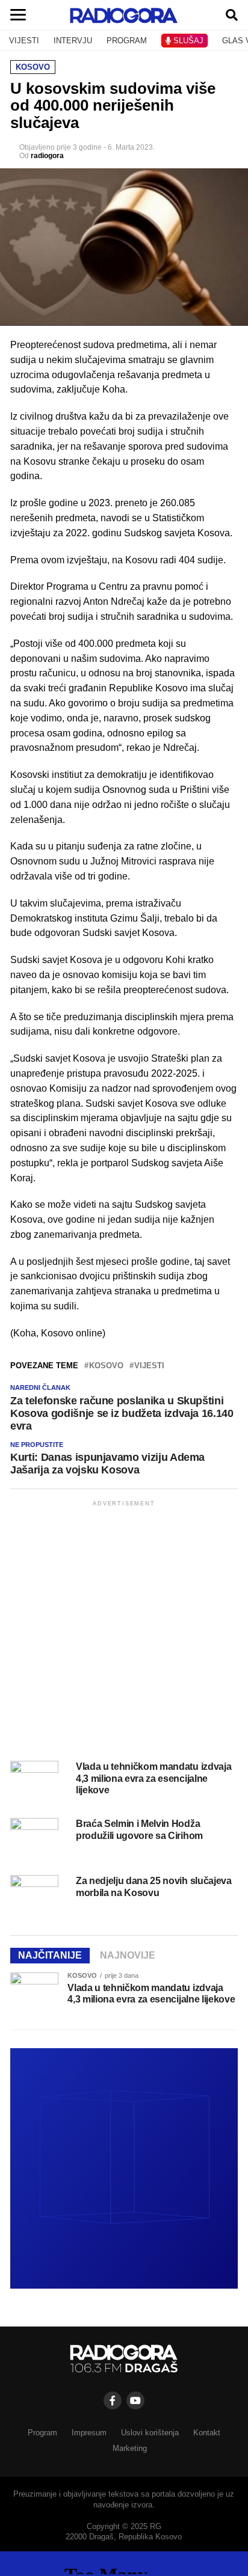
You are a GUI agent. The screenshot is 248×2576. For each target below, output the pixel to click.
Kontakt (207, 2433)
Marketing (130, 2448)
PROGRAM (127, 41)
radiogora (47, 156)
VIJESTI (24, 41)
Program (42, 2433)
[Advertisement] (124, 1633)
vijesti (149, 1366)
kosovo (106, 1366)
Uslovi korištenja (150, 2433)
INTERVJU (73, 41)
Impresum (89, 2433)
